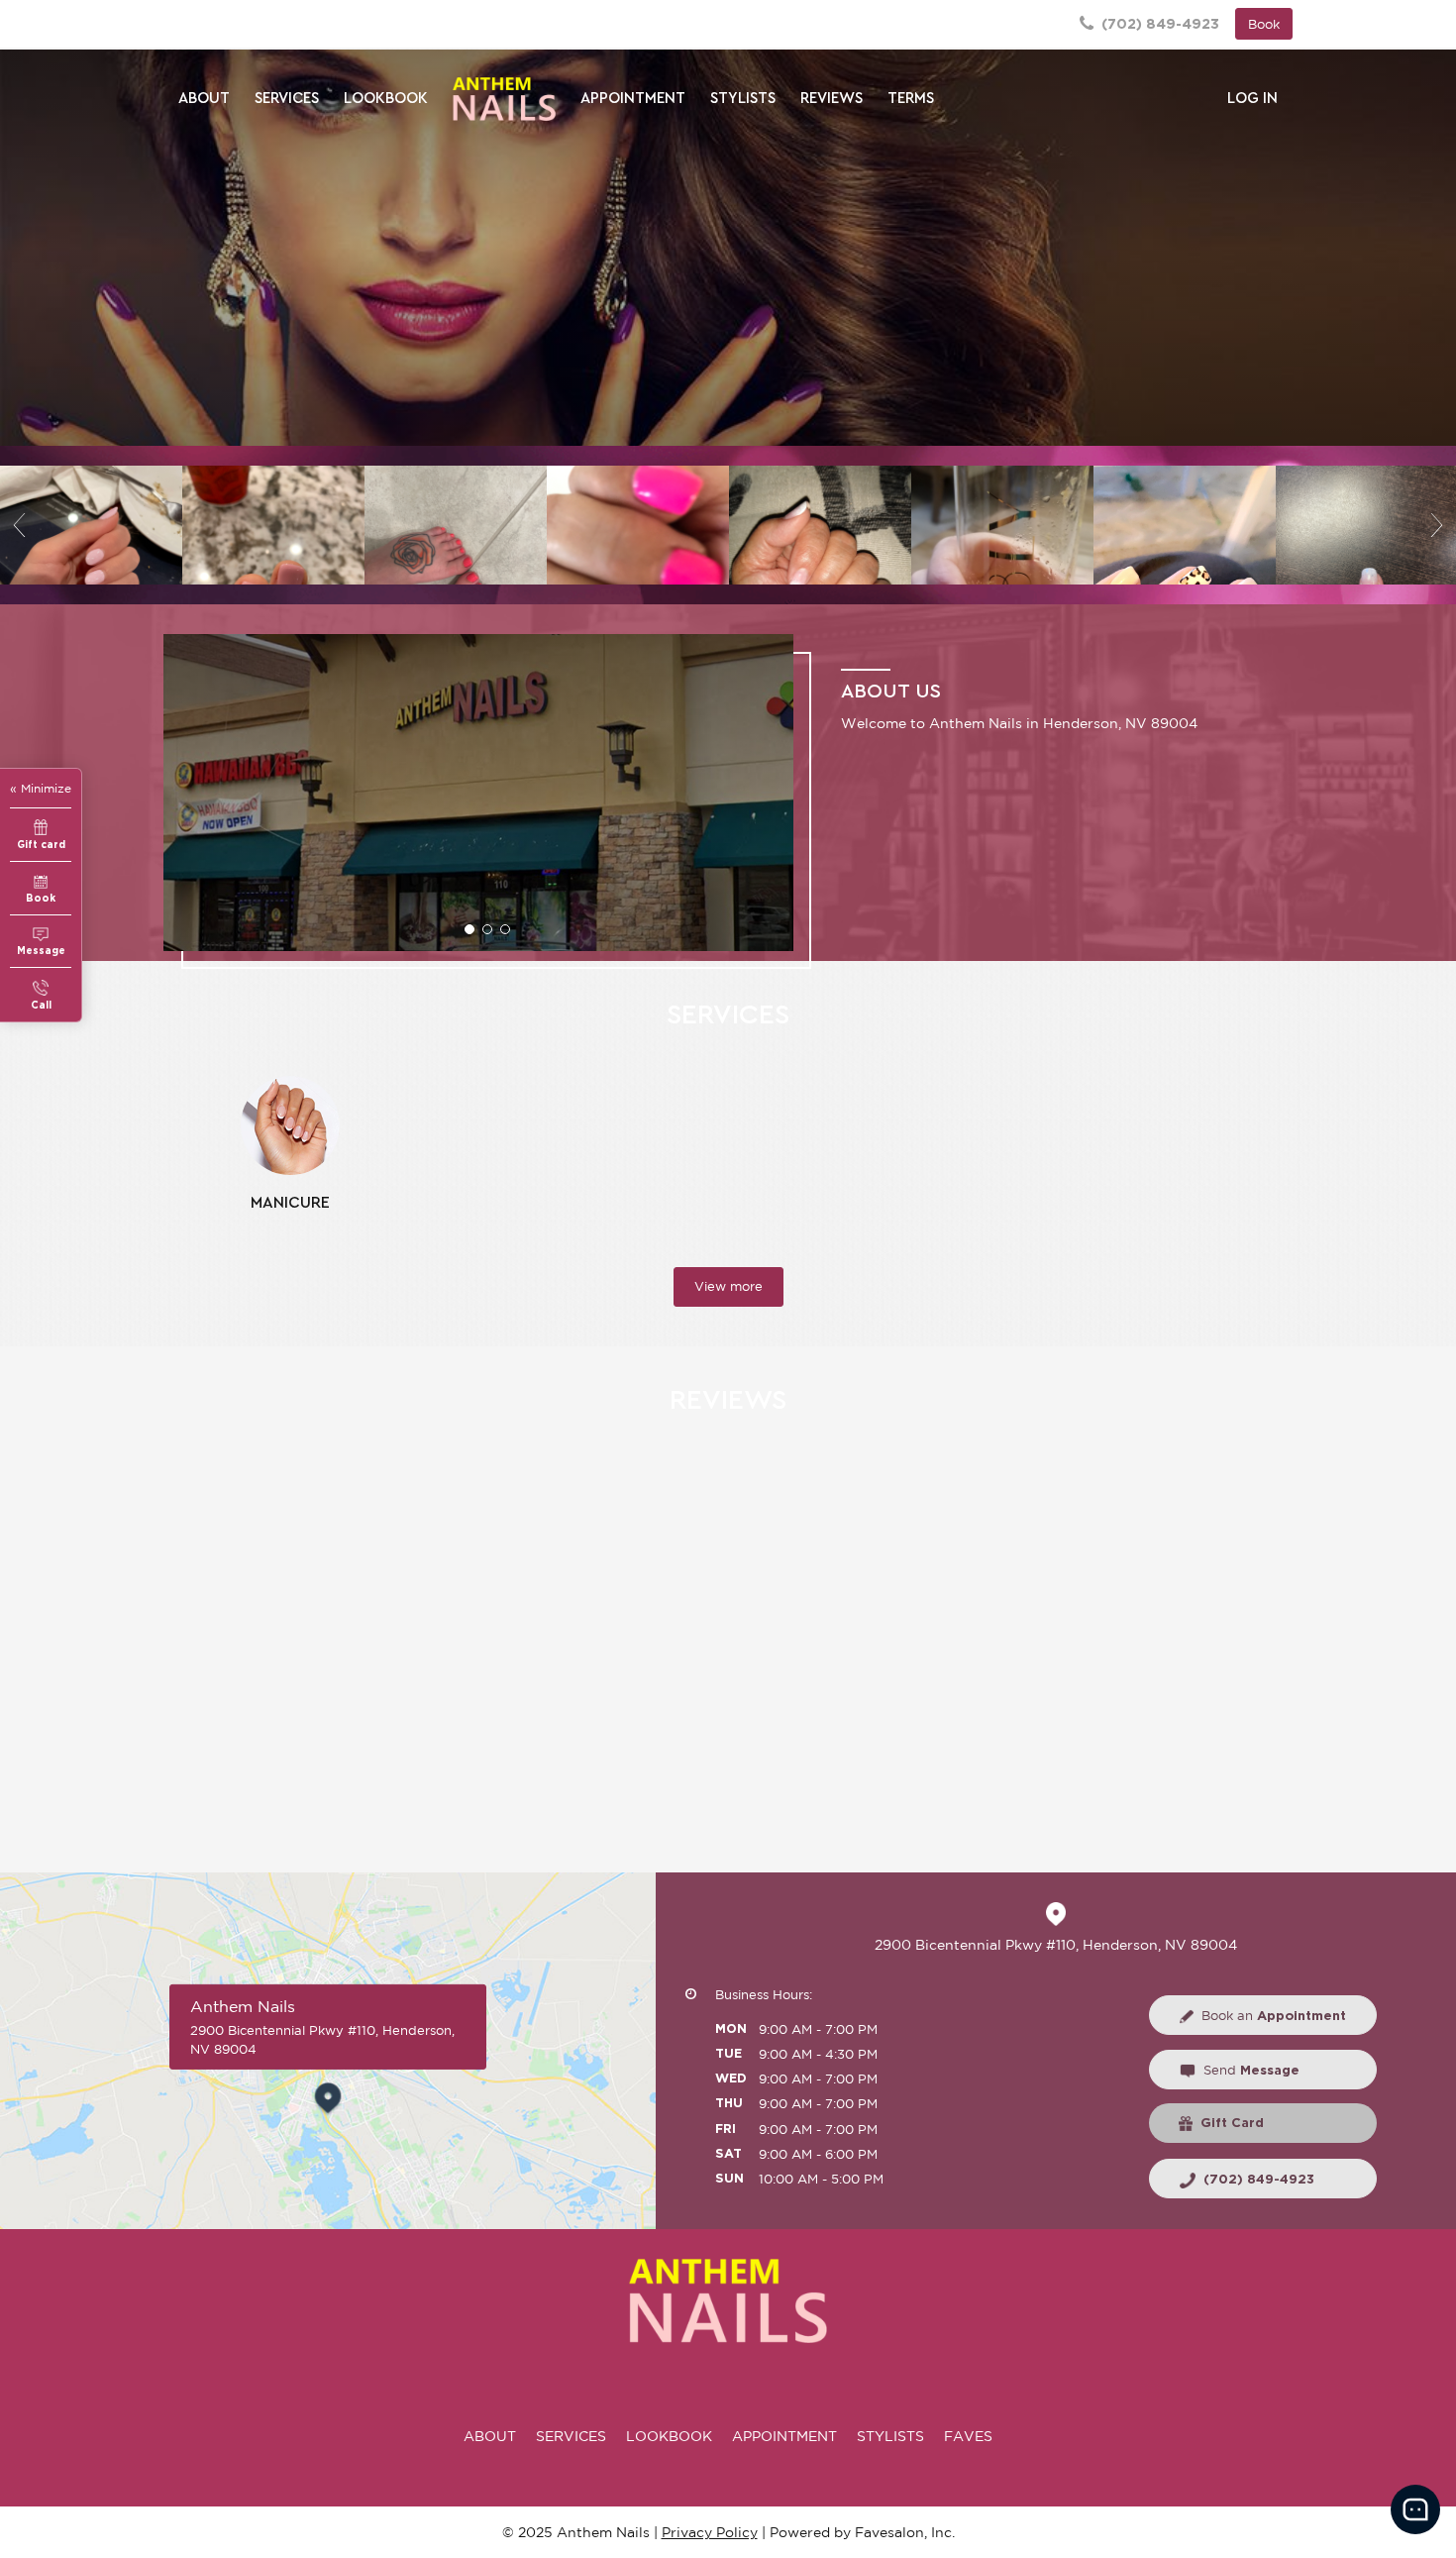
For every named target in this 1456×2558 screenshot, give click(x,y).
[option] (91, 525)
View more (728, 1286)
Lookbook (386, 99)
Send (1251, 2070)
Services (287, 99)
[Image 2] (456, 525)
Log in (1252, 99)
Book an (1274, 2016)
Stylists (743, 99)
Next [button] (1436, 525)
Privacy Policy (710, 2532)
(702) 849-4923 (1158, 23)
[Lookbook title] (728, 248)
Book (1264, 24)
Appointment (633, 99)
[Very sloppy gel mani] (273, 525)
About (204, 99)
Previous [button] (20, 525)
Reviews (832, 99)
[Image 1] (91, 525)
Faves (968, 2436)
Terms (911, 99)
